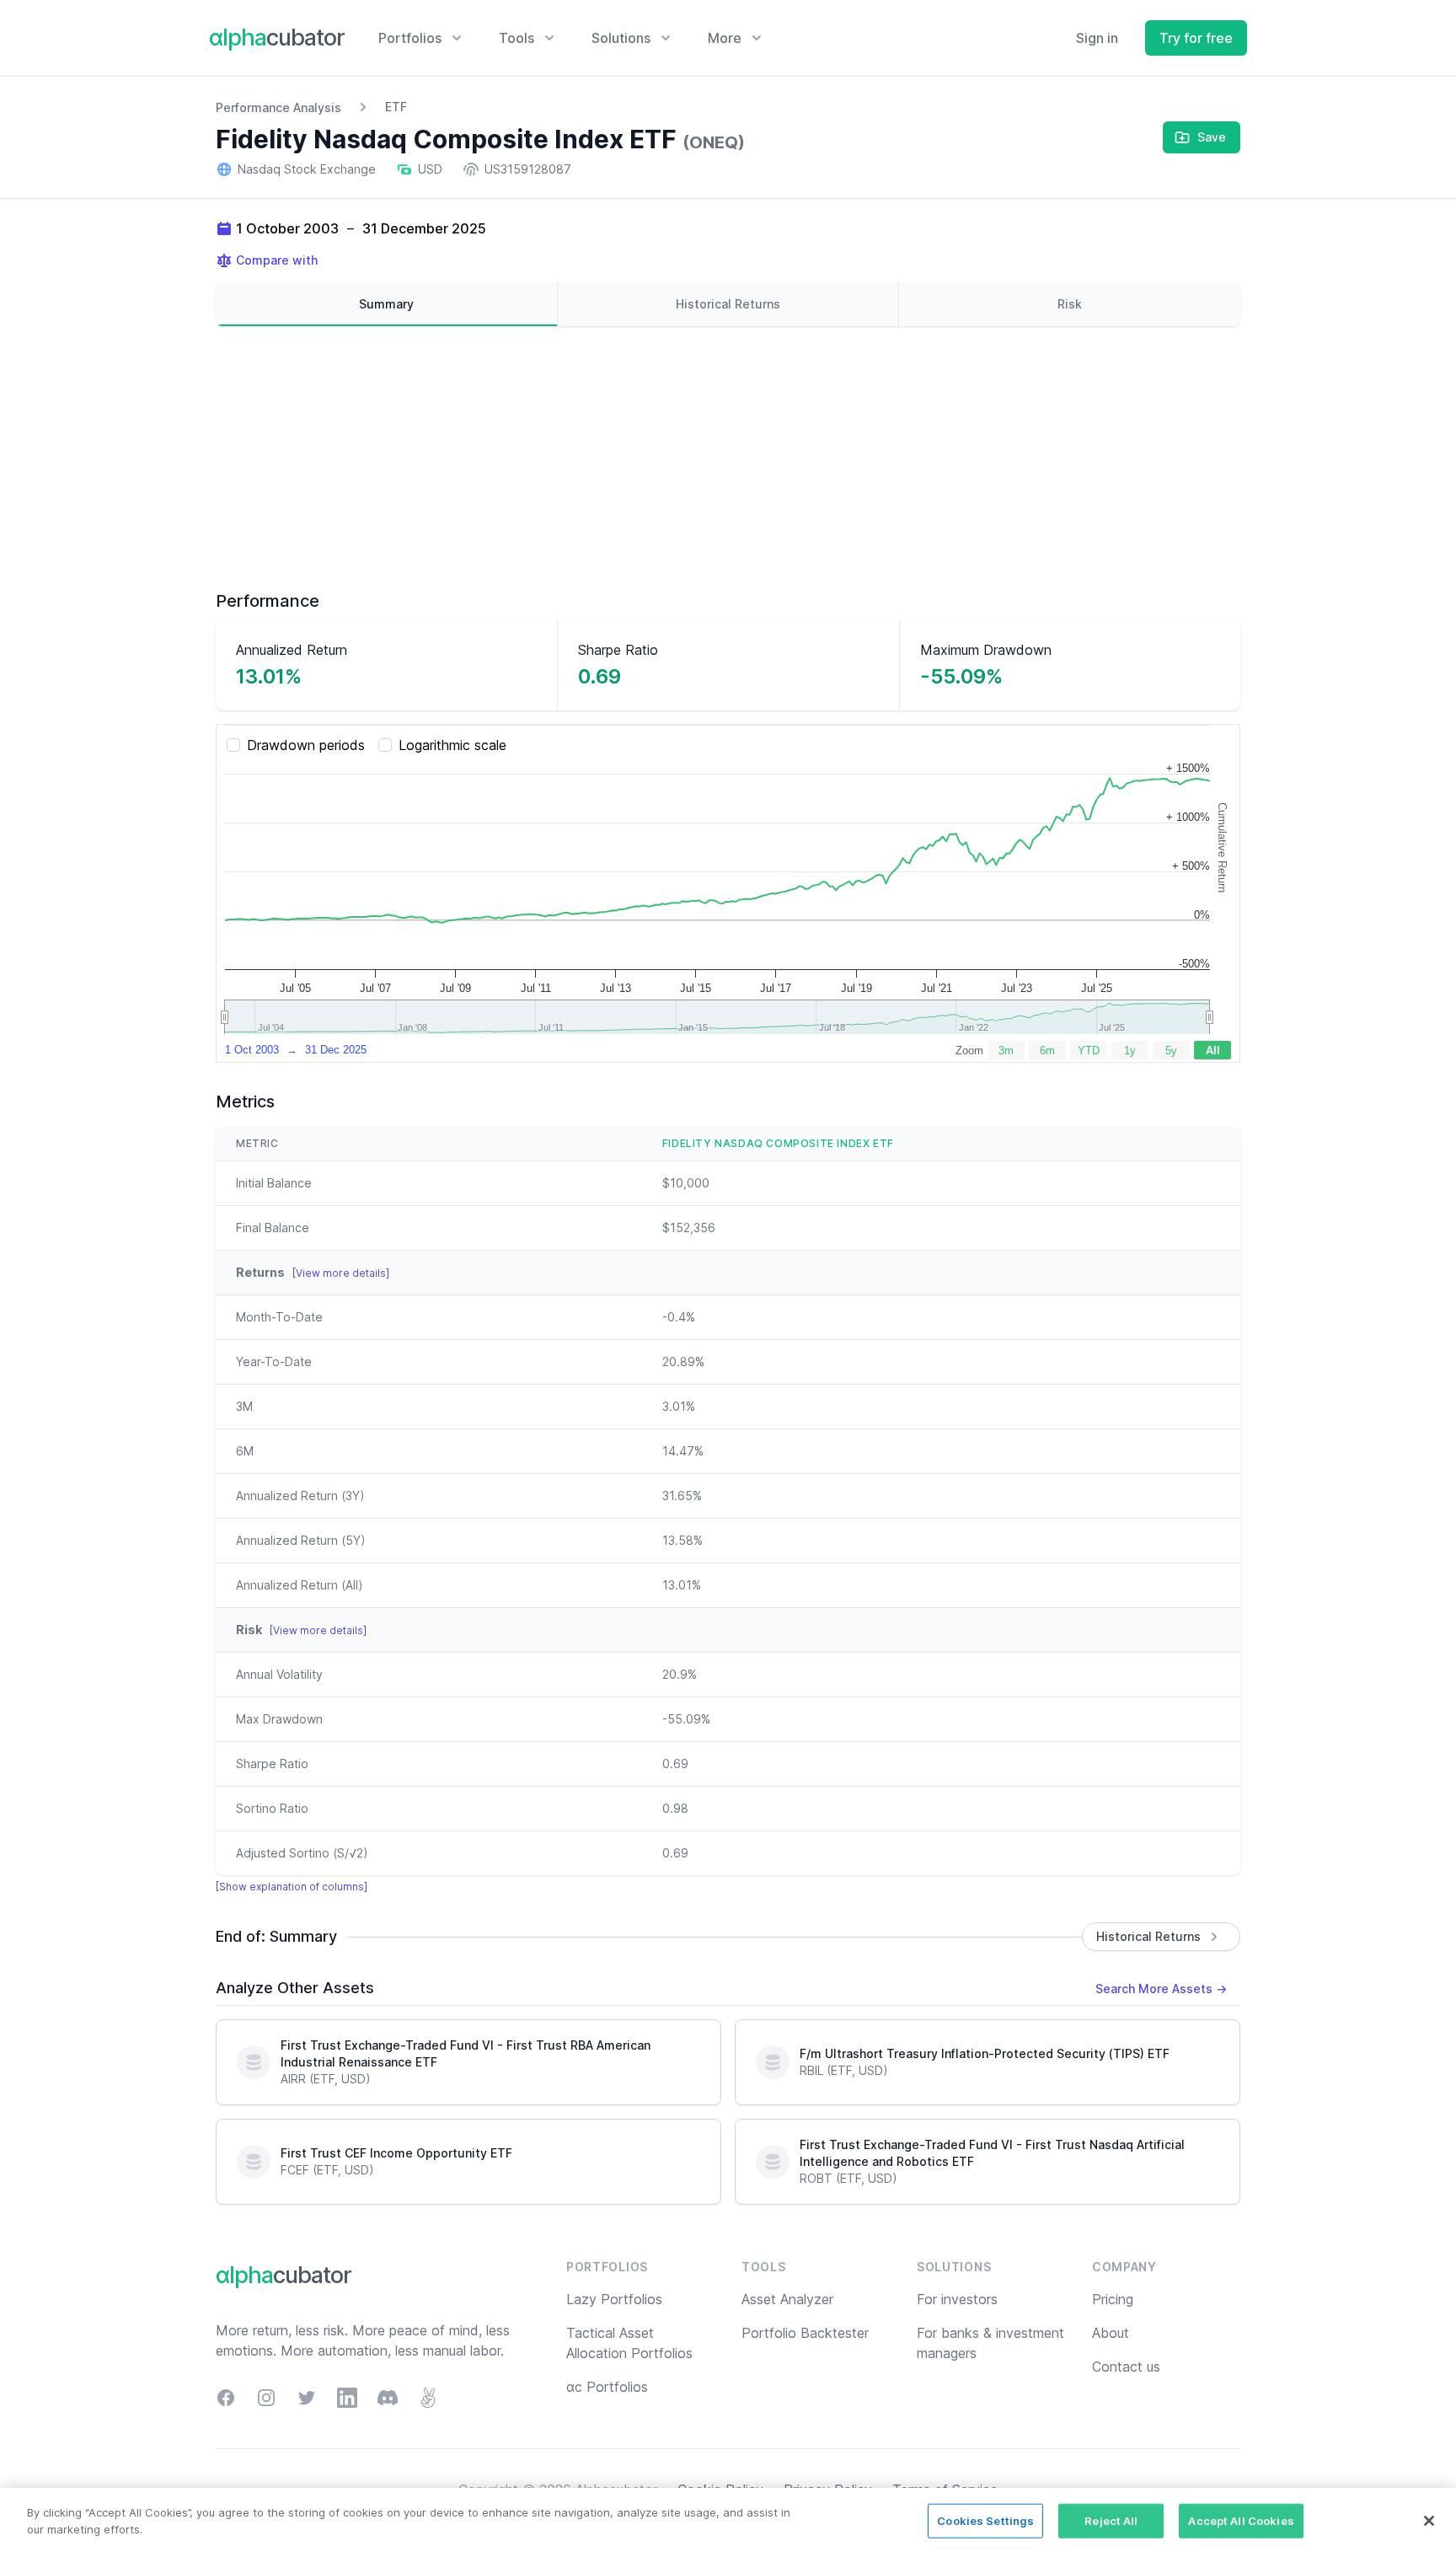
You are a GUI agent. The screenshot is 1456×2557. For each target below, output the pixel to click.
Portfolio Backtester (805, 2333)
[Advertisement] (728, 458)
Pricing (1113, 2299)
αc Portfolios (607, 2387)
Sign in (1097, 38)
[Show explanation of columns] (292, 1887)
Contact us (1126, 2367)
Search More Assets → (1161, 1989)
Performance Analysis (278, 107)
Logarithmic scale (452, 745)
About (1111, 2333)
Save (1212, 137)
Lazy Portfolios (614, 2299)
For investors (957, 2299)
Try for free (1196, 38)
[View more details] (341, 1273)
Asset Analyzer (787, 2299)
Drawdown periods (306, 745)
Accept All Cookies (1241, 2521)
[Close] (1429, 2521)
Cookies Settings (985, 2521)
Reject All (1111, 2521)
